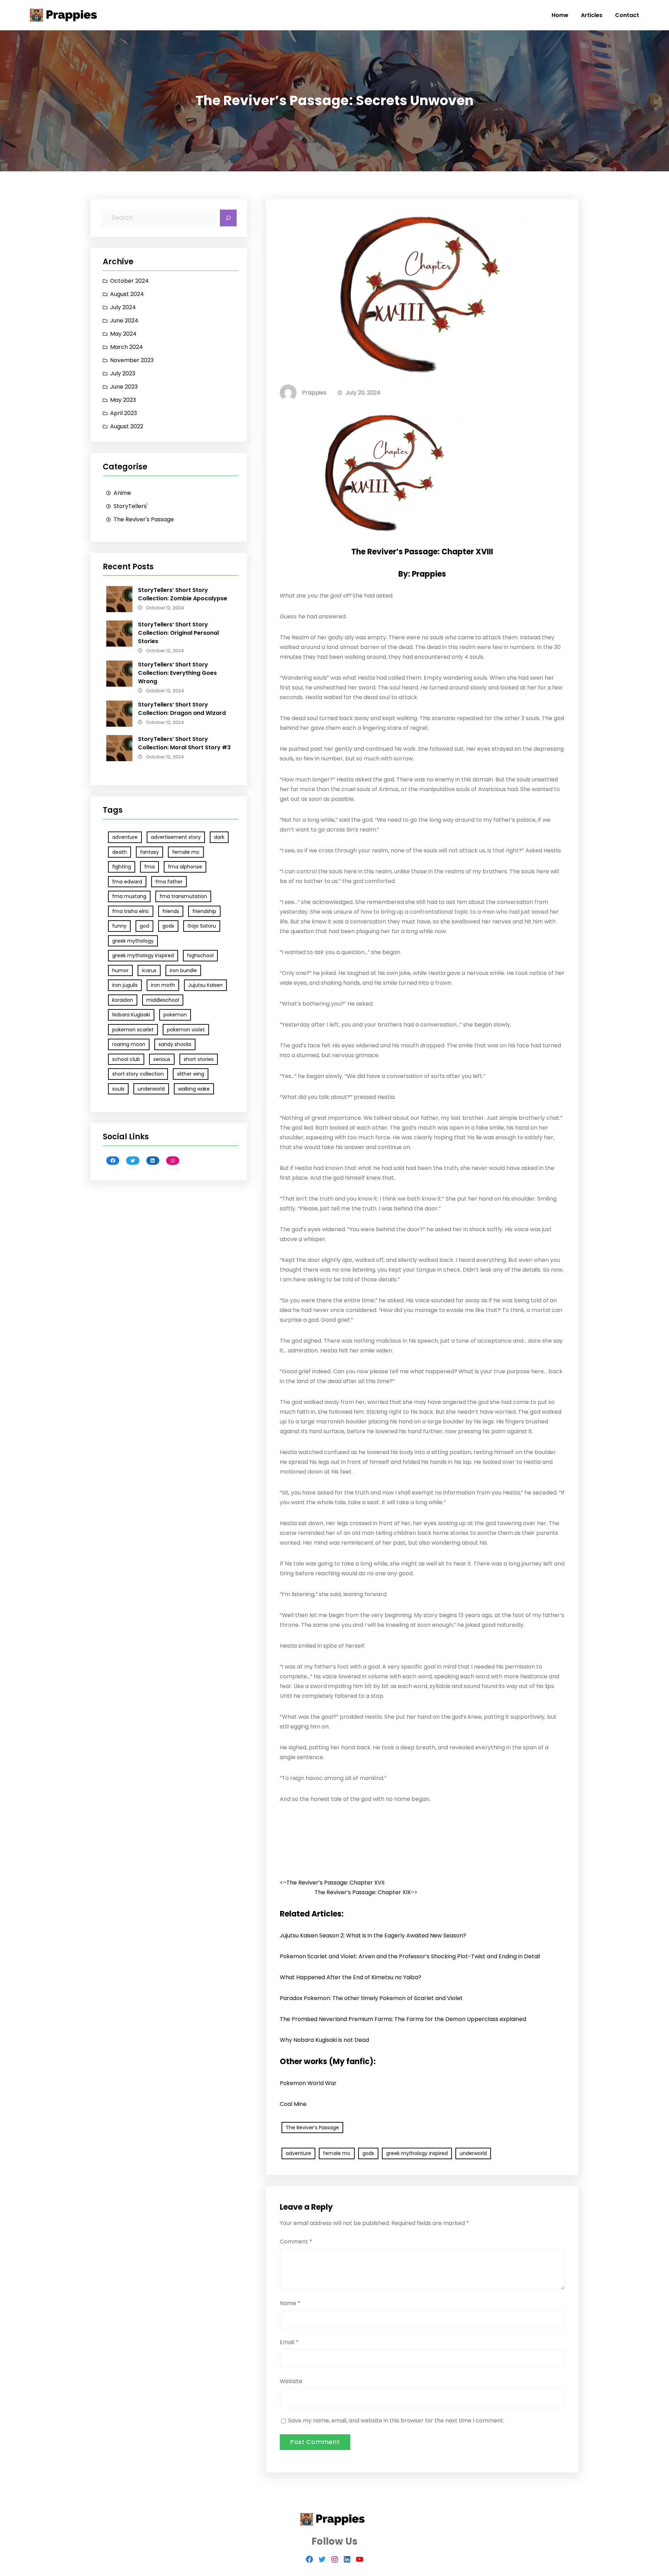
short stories (199, 1059)
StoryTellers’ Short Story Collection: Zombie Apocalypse (183, 594)
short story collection (138, 1074)
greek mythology (133, 941)
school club (126, 1059)
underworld (151, 1089)
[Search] (228, 218)
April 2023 (124, 413)
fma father (169, 882)
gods (168, 926)
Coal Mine (293, 2104)
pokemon (175, 1015)
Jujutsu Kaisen (205, 985)
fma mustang (129, 896)
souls (118, 1089)
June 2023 (124, 387)
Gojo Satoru (202, 926)
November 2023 (132, 360)
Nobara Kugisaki (131, 1015)
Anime (122, 493)
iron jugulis (125, 985)
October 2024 (129, 281)
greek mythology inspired (143, 955)
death (120, 852)
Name (290, 2303)
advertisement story (176, 837)
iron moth (163, 985)
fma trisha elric (131, 911)
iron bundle (183, 970)
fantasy (149, 852)
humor (120, 970)
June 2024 (124, 321)
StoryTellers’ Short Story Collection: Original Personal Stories (178, 633)
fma (149, 867)
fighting (122, 867)
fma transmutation (183, 896)
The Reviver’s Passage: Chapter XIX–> (366, 1892)
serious (162, 1059)
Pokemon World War (308, 2083)
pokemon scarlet (133, 1030)
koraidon (123, 1000)
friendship (204, 911)
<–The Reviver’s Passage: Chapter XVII (332, 1883)
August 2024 (127, 294)
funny (119, 926)
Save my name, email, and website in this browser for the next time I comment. (396, 2421)
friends (171, 911)
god (144, 926)
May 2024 (123, 334)
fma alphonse (185, 867)
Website (291, 2381)
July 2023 (123, 373)
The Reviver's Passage (144, 519)
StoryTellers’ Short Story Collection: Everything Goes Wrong (177, 673)
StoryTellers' (131, 506)
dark (219, 837)
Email (289, 2342)
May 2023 (123, 400)
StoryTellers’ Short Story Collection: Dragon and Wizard (182, 709)
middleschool (163, 1000)
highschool (200, 955)
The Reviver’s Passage (312, 2128)
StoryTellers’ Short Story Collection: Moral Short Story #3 (184, 743)
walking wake (194, 1089)
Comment (296, 2242)
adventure (125, 837)
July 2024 (123, 307)
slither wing (191, 1074)
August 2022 (127, 426)
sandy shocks (175, 1044)
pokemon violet (186, 1030)
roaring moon (129, 1044)
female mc (186, 852)
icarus (149, 970)
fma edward (127, 882)
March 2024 (126, 347)
